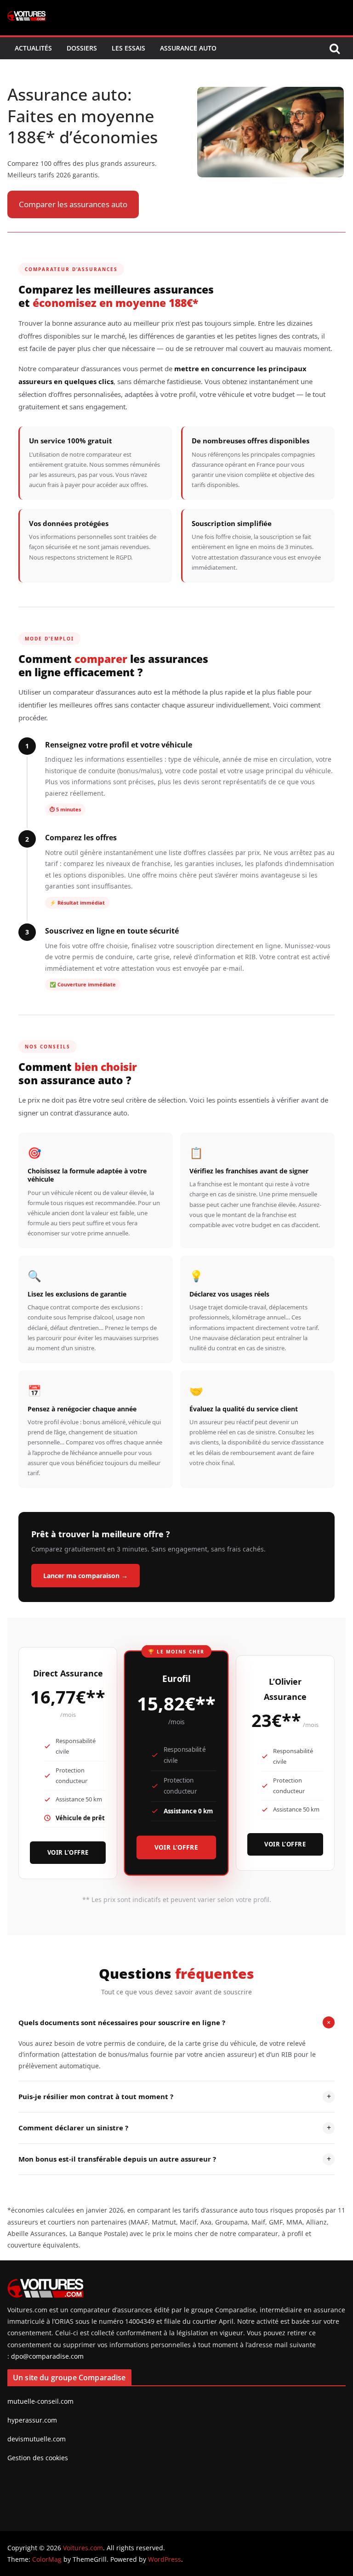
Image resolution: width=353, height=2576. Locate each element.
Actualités (33, 48)
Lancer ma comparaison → (85, 1576)
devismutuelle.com (37, 2439)
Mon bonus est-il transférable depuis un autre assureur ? (175, 2159)
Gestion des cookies (38, 2458)
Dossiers (82, 48)
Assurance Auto (188, 48)
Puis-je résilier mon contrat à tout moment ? (175, 2096)
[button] (73, 205)
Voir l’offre (68, 1852)
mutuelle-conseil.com (40, 2401)
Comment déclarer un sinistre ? (175, 2128)
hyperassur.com (32, 2420)
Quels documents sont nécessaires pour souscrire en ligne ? (176, 2022)
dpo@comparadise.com (47, 2356)
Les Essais (128, 48)
